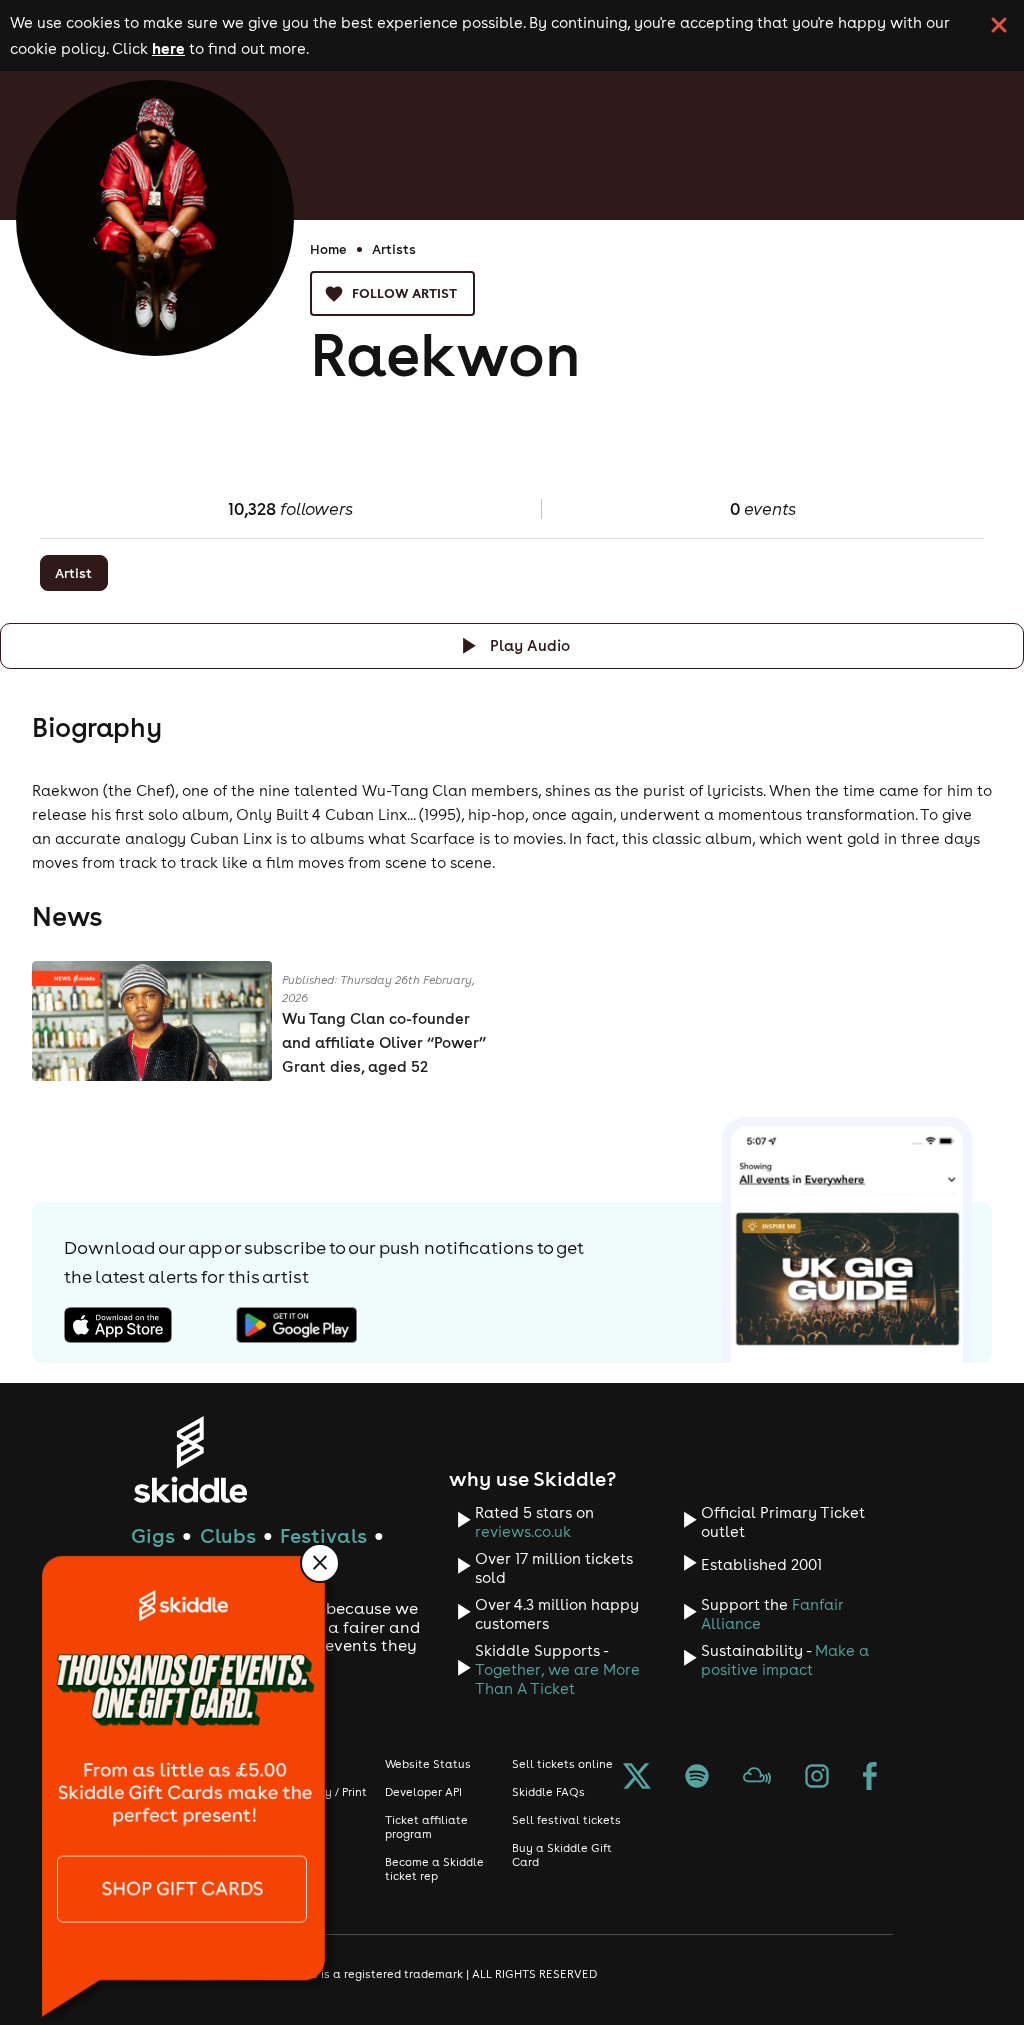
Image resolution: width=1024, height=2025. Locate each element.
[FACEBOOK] (870, 1778)
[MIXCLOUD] (757, 1778)
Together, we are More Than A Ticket (557, 1679)
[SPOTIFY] (697, 1778)
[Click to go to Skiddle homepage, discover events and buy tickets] (189, 1459)
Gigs (153, 1535)
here (168, 48)
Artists (394, 249)
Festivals (323, 1535)
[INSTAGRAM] (817, 1778)
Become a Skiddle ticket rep (434, 1869)
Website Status (428, 1764)
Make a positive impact (785, 1660)
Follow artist (404, 293)
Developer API (423, 1792)
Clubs (228, 1535)
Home (328, 249)
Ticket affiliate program (426, 1827)
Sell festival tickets (566, 1820)
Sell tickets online (562, 1764)
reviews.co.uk (523, 1531)
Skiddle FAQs (548, 1792)
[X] (637, 1778)
